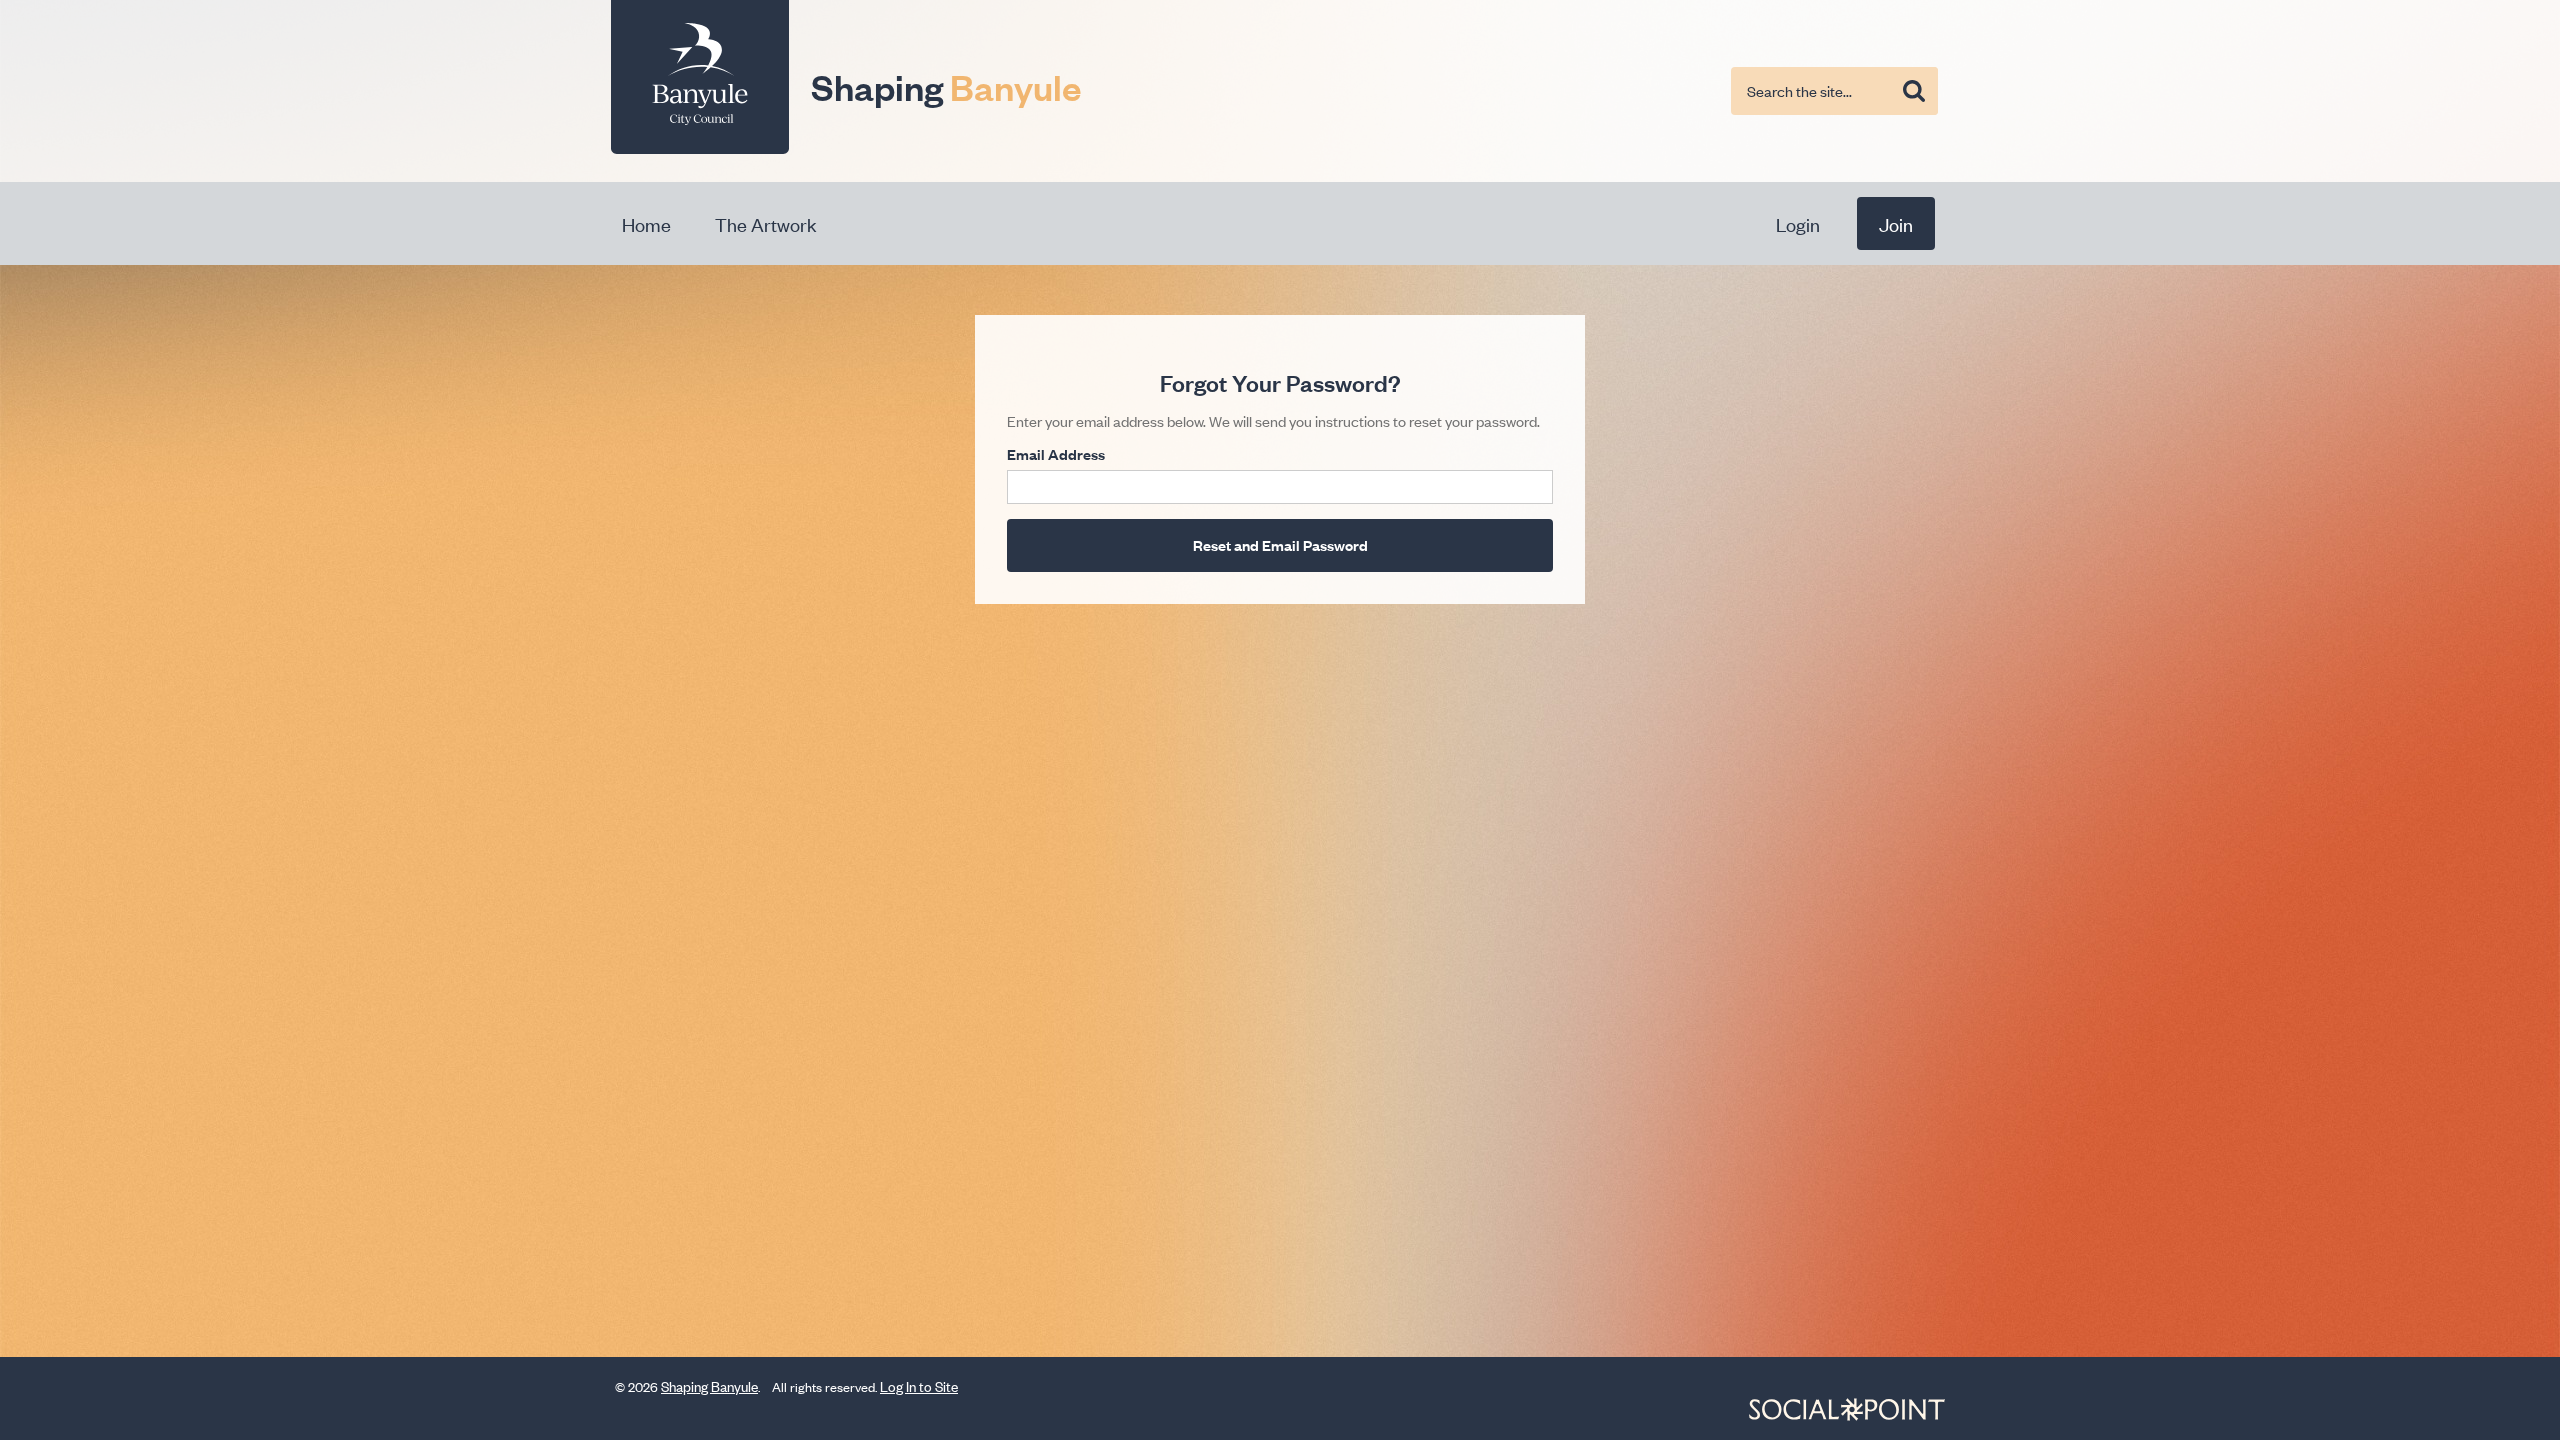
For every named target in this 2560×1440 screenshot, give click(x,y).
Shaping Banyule (709, 1385)
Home (646, 223)
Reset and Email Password (1280, 544)
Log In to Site (919, 1385)
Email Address (1056, 453)
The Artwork (766, 223)
